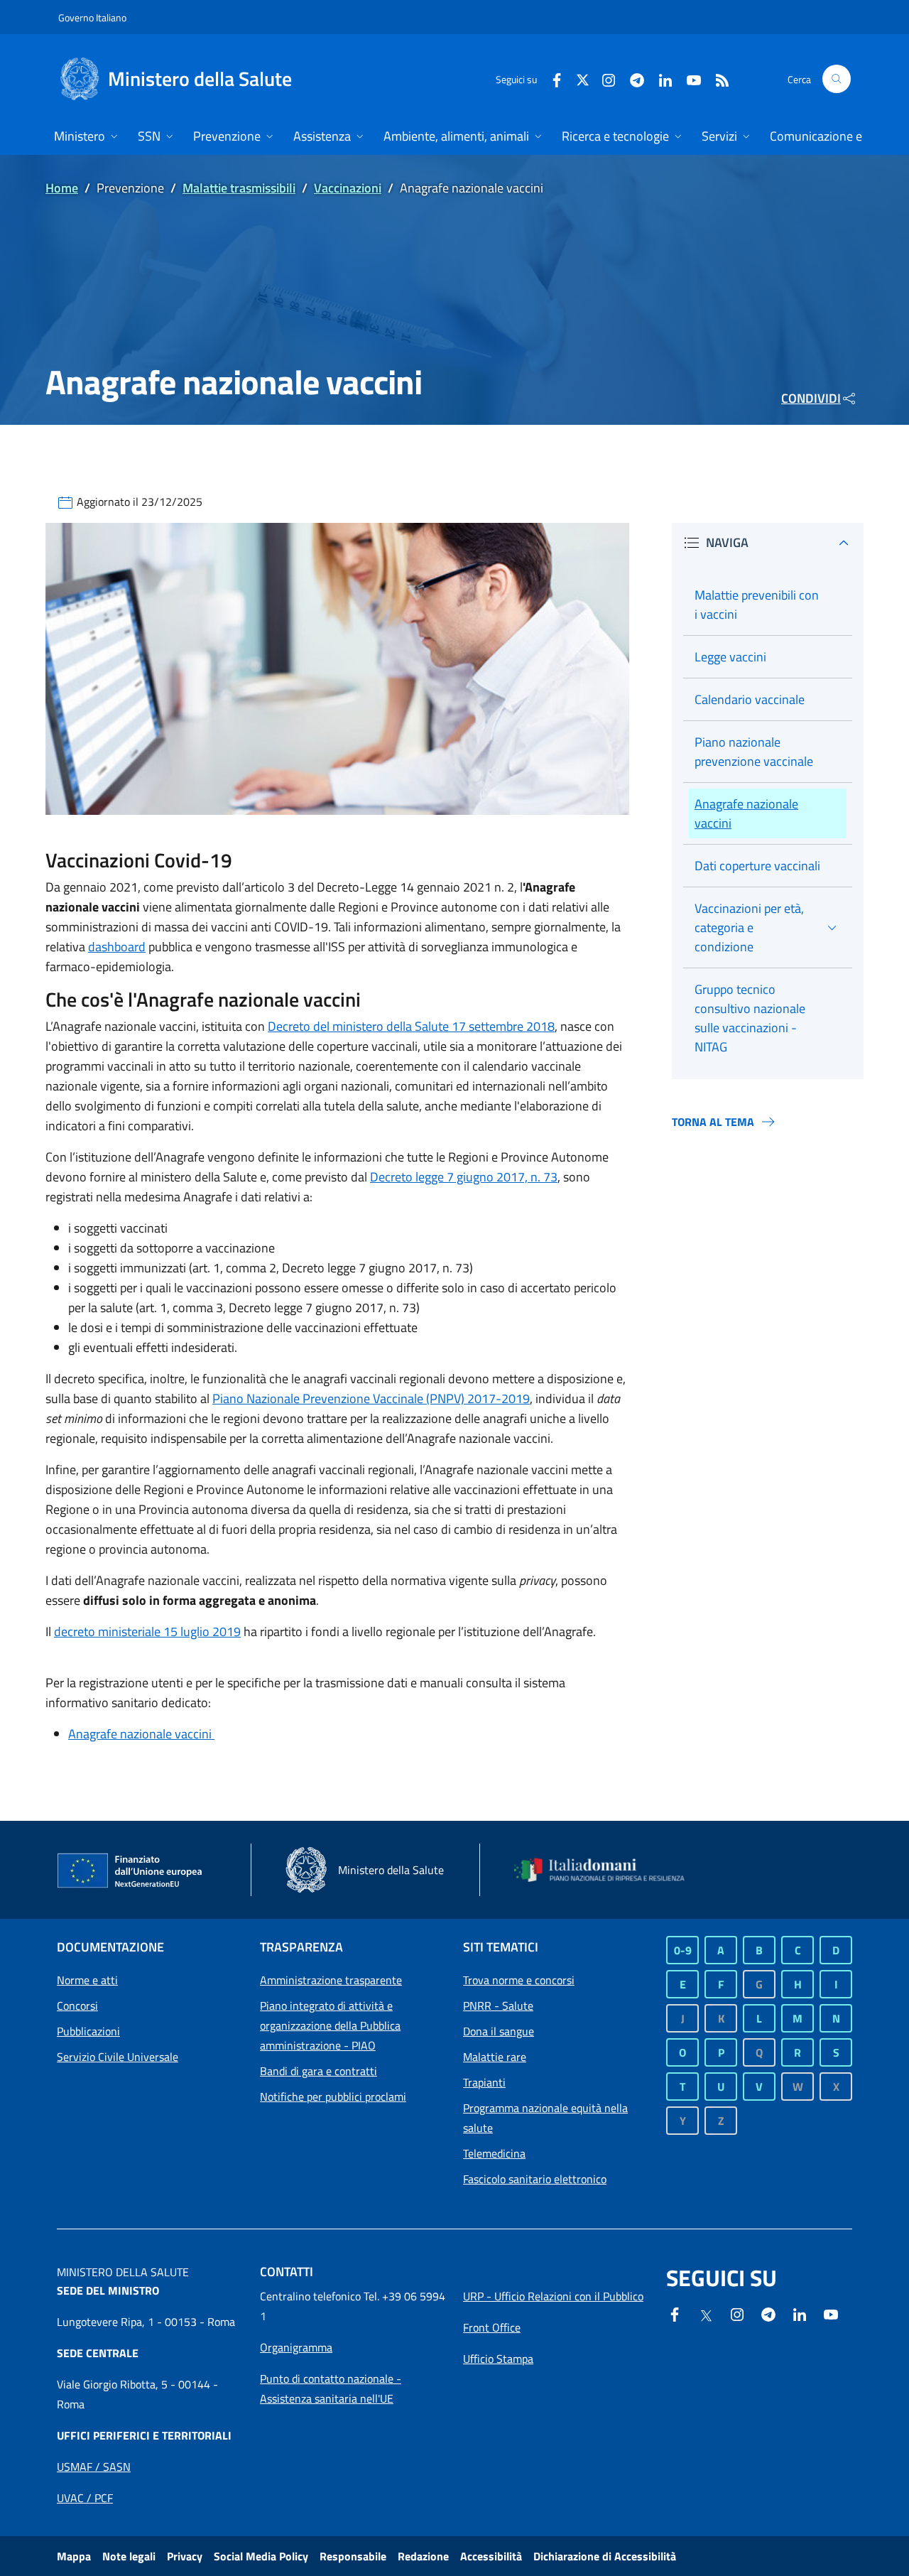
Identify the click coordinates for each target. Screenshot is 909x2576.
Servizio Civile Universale (118, 2057)
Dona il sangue (499, 2031)
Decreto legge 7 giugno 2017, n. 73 (464, 1177)
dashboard (117, 947)
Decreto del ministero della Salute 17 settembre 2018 (411, 1026)
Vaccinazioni (348, 188)
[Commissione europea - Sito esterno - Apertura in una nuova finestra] (131, 1871)
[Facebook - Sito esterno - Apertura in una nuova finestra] (551, 79)
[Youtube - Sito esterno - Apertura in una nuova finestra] (688, 79)
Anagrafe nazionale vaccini (141, 1734)
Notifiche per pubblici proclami (333, 2096)
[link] (62, 887)
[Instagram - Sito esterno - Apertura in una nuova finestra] (603, 79)
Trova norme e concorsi (519, 1980)
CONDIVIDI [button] (811, 398)
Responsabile (353, 2556)
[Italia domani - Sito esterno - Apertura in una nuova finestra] (607, 1870)
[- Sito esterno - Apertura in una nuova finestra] (831, 2313)
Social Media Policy (261, 2556)
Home (62, 188)
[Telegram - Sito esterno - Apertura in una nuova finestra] (768, 2313)
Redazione (423, 2556)
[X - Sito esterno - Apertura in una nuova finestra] (583, 79)
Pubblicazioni (88, 2031)
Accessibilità (491, 2556)
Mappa (74, 2556)
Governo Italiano (92, 17)
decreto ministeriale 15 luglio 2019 (147, 1631)
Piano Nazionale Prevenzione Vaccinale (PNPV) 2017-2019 (371, 1398)
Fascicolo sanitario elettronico (535, 2179)
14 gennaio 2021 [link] (446, 887)
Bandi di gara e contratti (319, 2071)
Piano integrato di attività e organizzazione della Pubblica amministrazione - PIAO (330, 2025)
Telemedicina (494, 2153)
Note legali (129, 2556)
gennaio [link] (86, 887)
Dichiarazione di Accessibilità (605, 2556)
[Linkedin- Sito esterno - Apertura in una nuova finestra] (800, 2313)
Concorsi (77, 2006)
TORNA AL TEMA (713, 1122)
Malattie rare (495, 2057)
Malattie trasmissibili (239, 188)
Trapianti (484, 2082)
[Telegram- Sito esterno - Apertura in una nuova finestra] (631, 79)
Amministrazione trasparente (331, 1980)
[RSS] (717, 79)
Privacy (185, 2556)
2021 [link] (124, 887)
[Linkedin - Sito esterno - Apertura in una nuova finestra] (660, 79)
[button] (837, 79)
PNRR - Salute (498, 2006)
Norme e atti (87, 1980)
